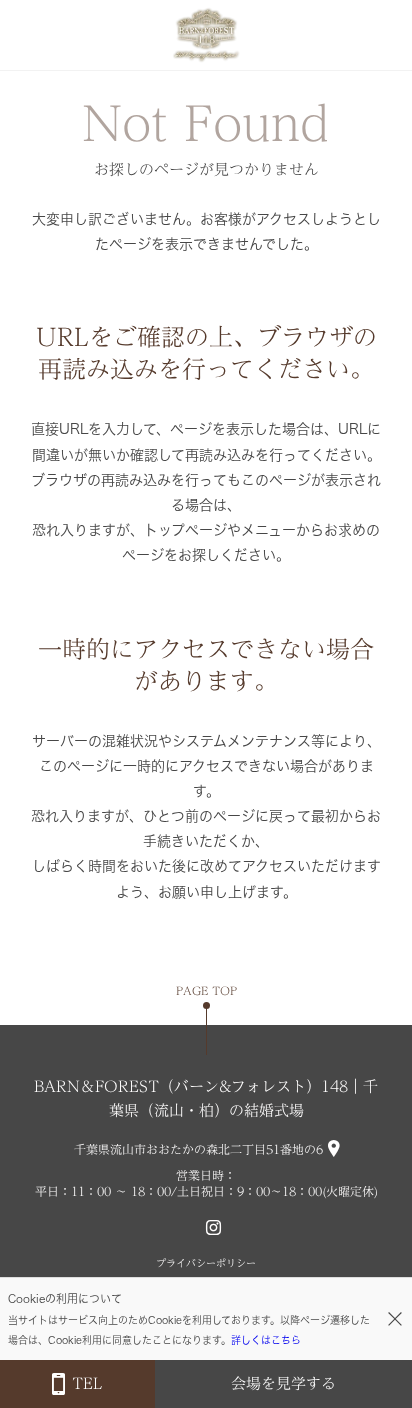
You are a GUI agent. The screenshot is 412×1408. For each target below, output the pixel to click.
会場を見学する (283, 1383)
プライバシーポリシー (206, 1263)
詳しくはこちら (266, 1340)
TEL (87, 1383)
